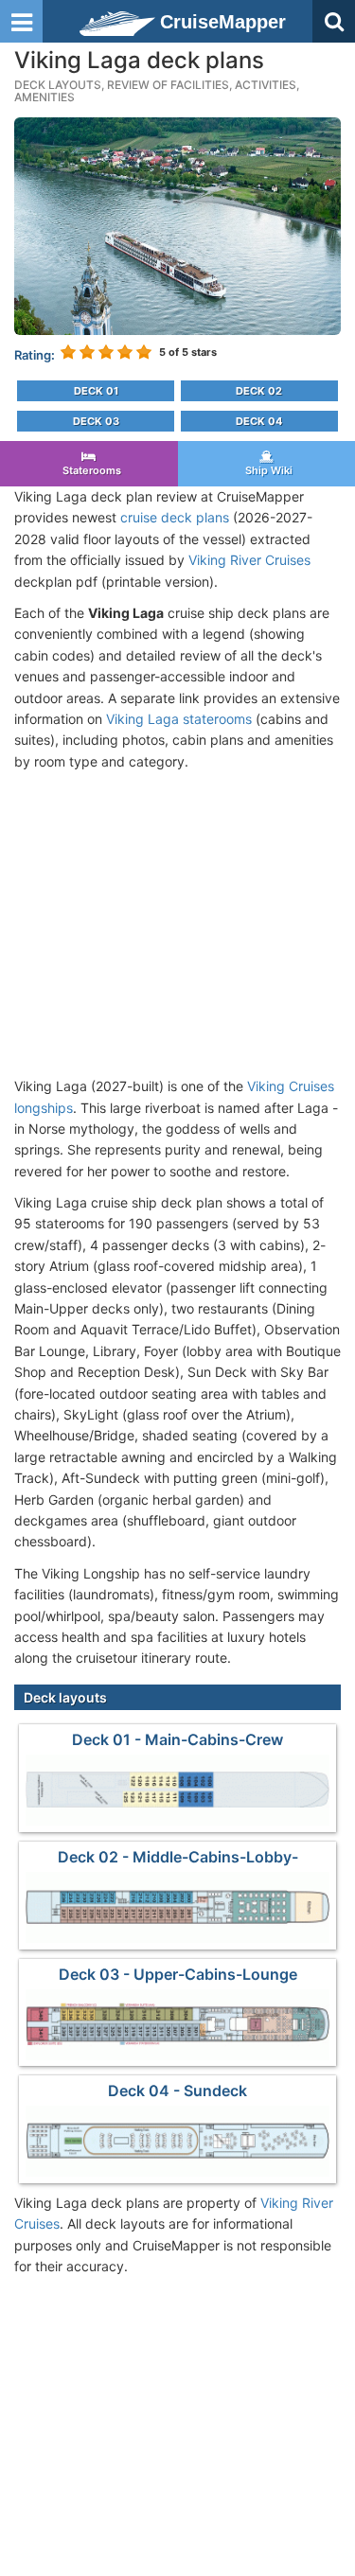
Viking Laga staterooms (179, 719)
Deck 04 (259, 421)
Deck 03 (96, 421)
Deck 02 (259, 391)
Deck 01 (96, 391)
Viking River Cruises (249, 560)
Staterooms (89, 470)
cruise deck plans (175, 517)
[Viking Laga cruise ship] (177, 225)
